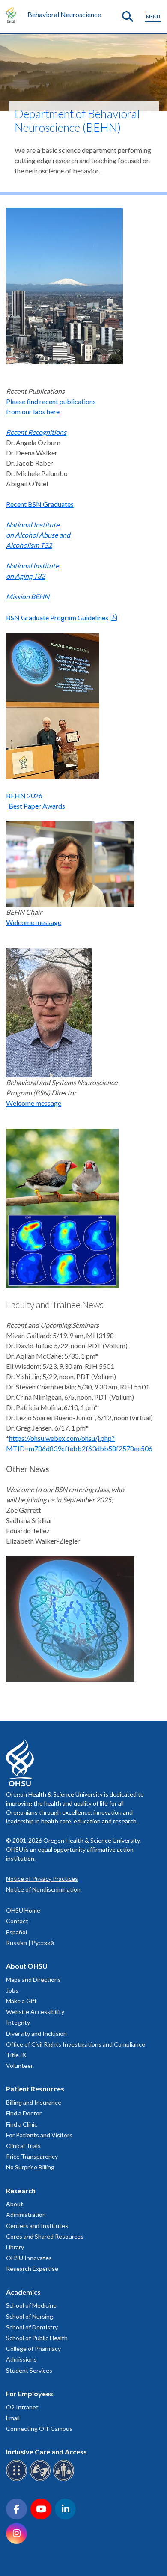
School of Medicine (31, 2305)
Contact (17, 1921)
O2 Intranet (22, 2407)
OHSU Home (23, 1910)
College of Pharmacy (33, 2348)
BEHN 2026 (24, 796)
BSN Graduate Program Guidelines (57, 617)
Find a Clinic (22, 2124)
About (15, 2204)
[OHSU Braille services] (18, 2479)
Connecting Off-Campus (39, 2429)
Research (21, 2191)
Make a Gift (21, 2001)
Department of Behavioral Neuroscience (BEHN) (77, 120)
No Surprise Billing (30, 2167)
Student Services (29, 2370)
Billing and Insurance (34, 2102)
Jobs (12, 1990)
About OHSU (27, 1966)
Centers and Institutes (37, 2226)
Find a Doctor (24, 2113)
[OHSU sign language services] (41, 2479)
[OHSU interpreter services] (65, 2479)
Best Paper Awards (37, 806)
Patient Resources (35, 2089)
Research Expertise (32, 2268)
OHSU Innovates (29, 2258)
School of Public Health (37, 2338)
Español (16, 1932)
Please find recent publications (51, 401)
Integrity (18, 2022)
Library (15, 2247)
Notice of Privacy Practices (42, 1878)
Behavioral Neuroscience (64, 14)
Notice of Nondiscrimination (43, 1889)
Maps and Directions (33, 1980)
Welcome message (34, 922)
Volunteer (19, 2066)
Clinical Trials (23, 2146)
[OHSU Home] (13, 15)
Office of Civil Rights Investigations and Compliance (76, 2044)
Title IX (16, 2055)
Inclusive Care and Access (46, 2452)
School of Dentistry (32, 2327)
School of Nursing (30, 2316)
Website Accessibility (35, 2012)
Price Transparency (32, 2156)
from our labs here (33, 412)
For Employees (30, 2393)
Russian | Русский (30, 1943)
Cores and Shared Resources (45, 2236)
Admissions (21, 2359)
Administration (26, 2215)
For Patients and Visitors (39, 2135)
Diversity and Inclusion (36, 2033)
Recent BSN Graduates (40, 504)
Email (13, 2418)
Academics (23, 2292)
